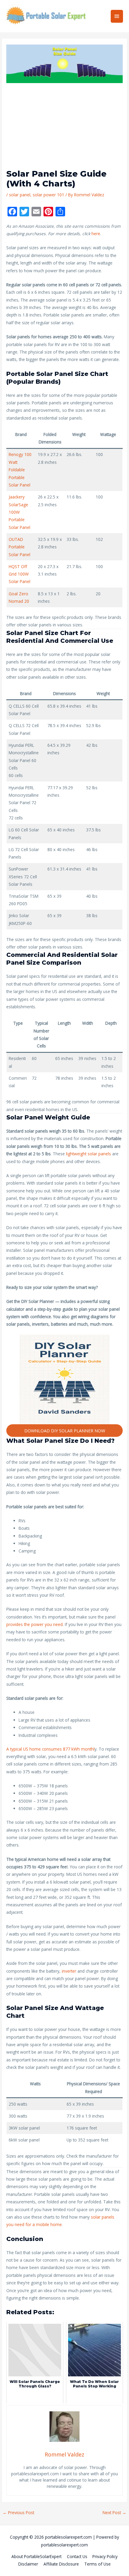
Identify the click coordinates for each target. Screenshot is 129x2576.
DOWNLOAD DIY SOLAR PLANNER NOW (65, 1431)
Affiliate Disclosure (61, 2564)
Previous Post (18, 2512)
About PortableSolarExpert (36, 2556)
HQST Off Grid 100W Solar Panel (19, 574)
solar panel (20, 195)
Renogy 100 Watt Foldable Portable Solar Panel (20, 470)
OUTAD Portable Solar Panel (19, 547)
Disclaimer (28, 2564)
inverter (70, 1971)
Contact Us (77, 2556)
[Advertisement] (64, 129)
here (96, 234)
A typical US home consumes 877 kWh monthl (50, 1749)
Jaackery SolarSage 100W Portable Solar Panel (19, 512)
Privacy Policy (105, 2556)
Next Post (114, 2512)
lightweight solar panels (88, 1154)
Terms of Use (97, 2564)
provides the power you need (34, 1624)
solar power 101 (48, 195)
